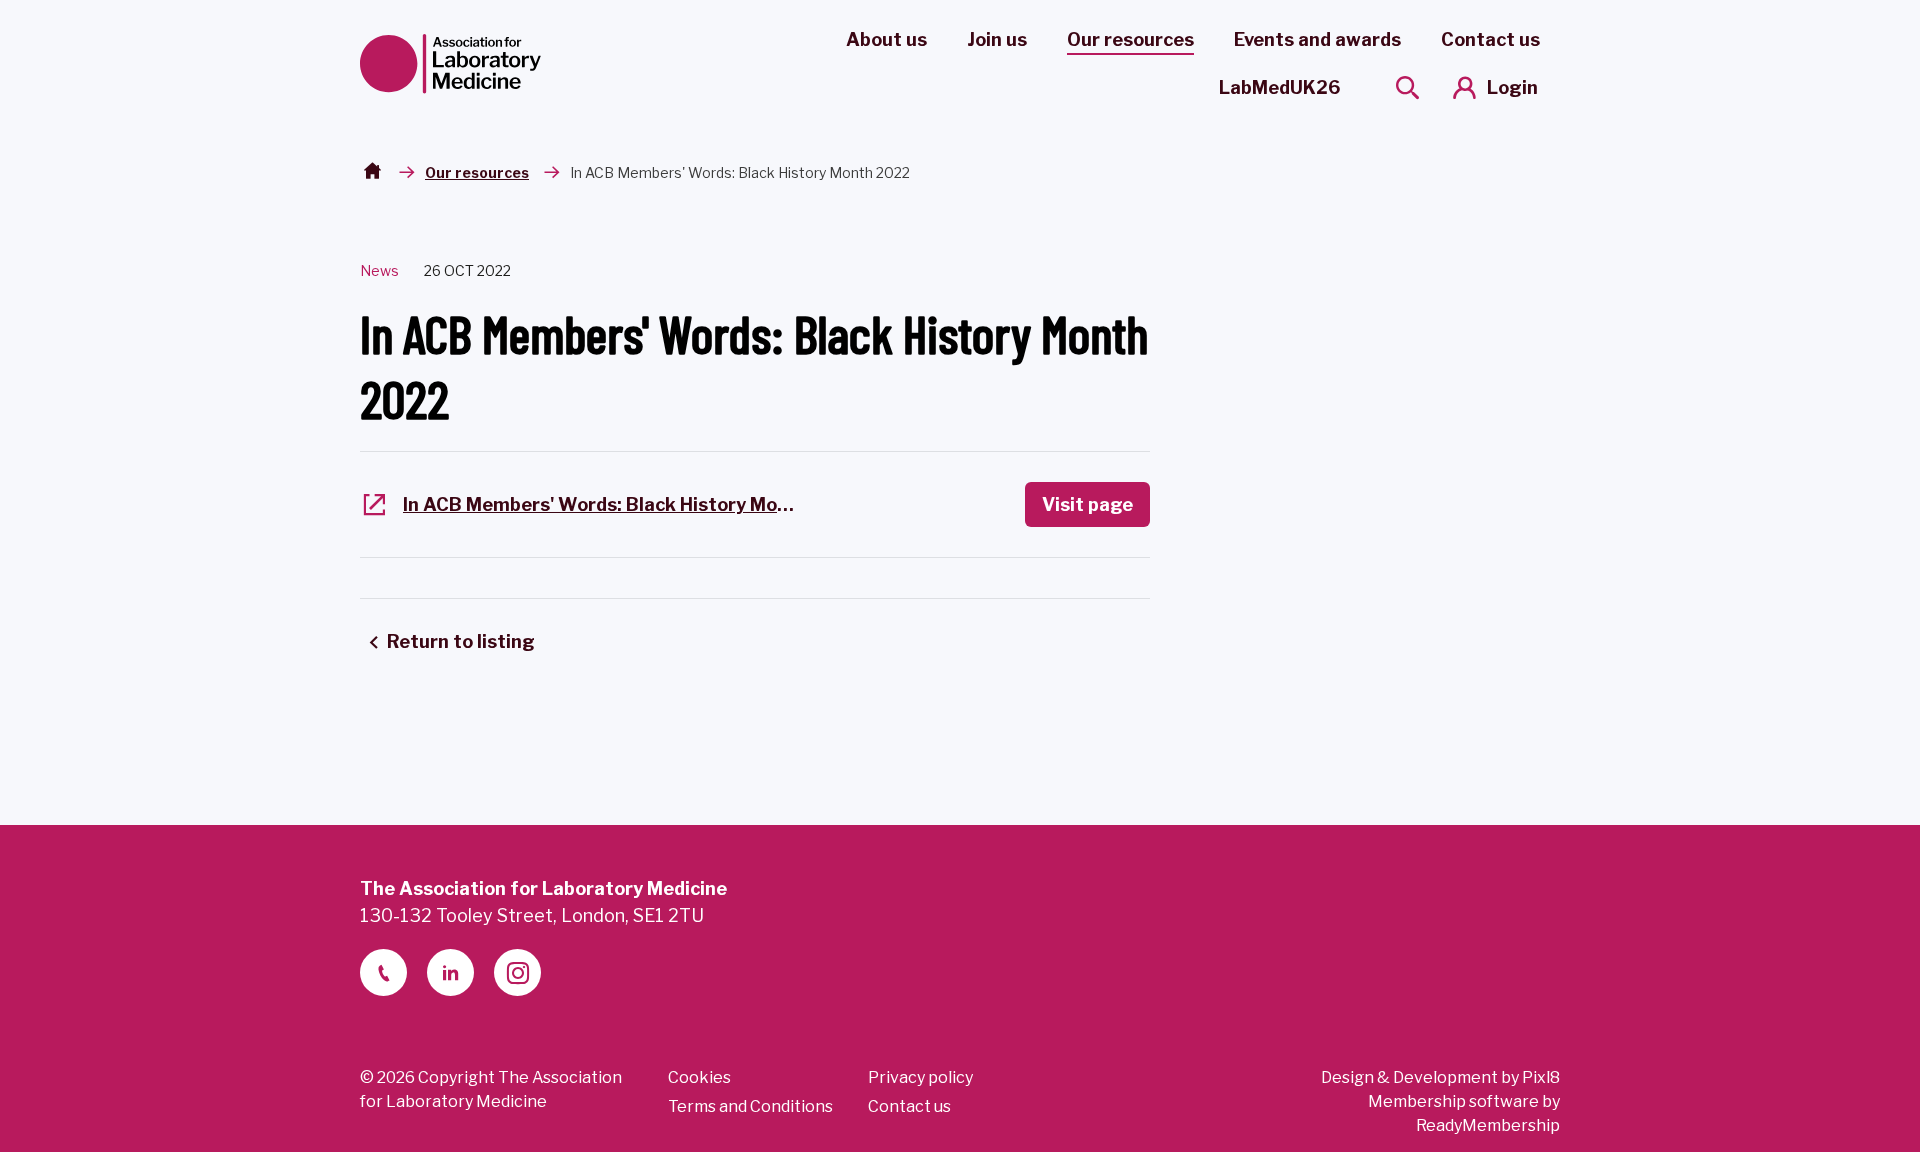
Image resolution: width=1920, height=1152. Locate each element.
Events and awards (1317, 39)
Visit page (1087, 504)
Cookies (699, 1077)
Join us (997, 39)
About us (886, 39)
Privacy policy (920, 1077)
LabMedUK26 (1279, 87)
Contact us (1490, 39)
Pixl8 (1541, 1077)
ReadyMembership (1488, 1125)
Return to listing (461, 641)
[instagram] (517, 972)
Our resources (1130, 39)
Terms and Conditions (750, 1106)
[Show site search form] (1407, 87)
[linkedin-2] (450, 972)
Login (1512, 87)
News (379, 270)
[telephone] (383, 972)
